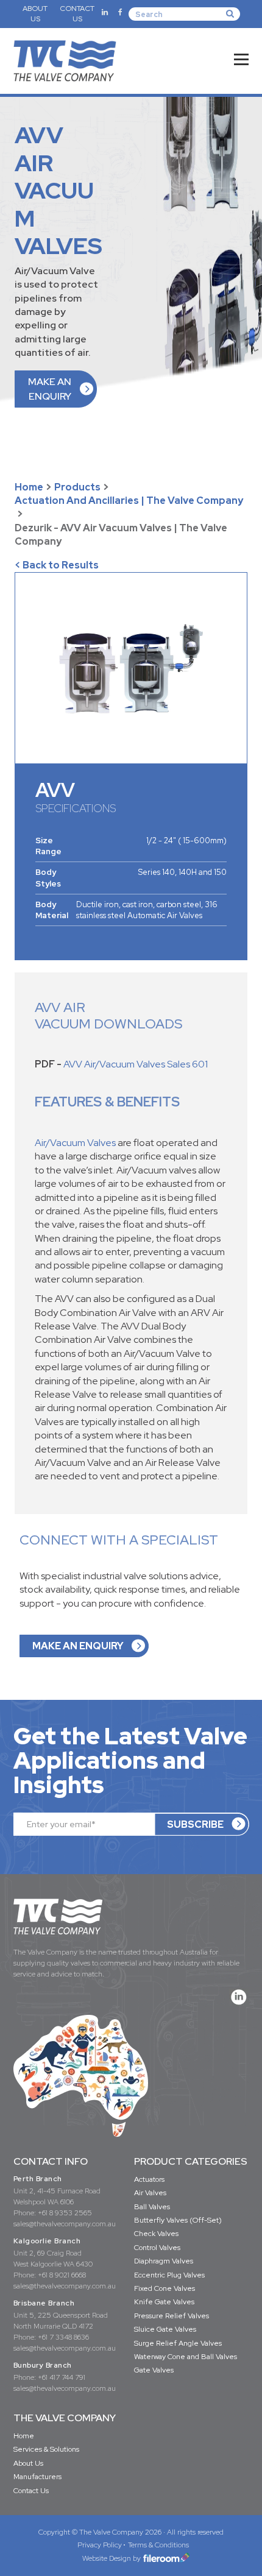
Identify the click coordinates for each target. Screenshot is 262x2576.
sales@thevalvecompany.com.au (65, 2224)
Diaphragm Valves (164, 2261)
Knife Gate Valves (164, 2302)
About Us (28, 2463)
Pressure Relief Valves (172, 2316)
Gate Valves (154, 2370)
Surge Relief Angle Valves (178, 2343)
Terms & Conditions (158, 2545)
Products (77, 487)
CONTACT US (77, 14)
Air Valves (150, 2193)
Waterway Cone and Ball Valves (186, 2357)
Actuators (149, 2179)
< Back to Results (57, 565)
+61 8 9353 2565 (65, 2213)
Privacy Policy (100, 2545)
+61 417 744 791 (62, 2377)
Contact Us (31, 2491)
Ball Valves (152, 2207)
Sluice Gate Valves (165, 2329)
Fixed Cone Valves (165, 2288)
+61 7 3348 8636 (63, 2337)
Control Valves (157, 2248)
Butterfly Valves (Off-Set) (178, 2220)
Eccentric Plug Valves (169, 2275)
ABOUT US (35, 14)
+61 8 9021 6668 (62, 2275)
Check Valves (156, 2234)
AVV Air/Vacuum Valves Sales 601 (136, 1064)
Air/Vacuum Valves (75, 1143)
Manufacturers (37, 2477)
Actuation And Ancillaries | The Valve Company (129, 501)
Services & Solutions (46, 2449)
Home (29, 487)
